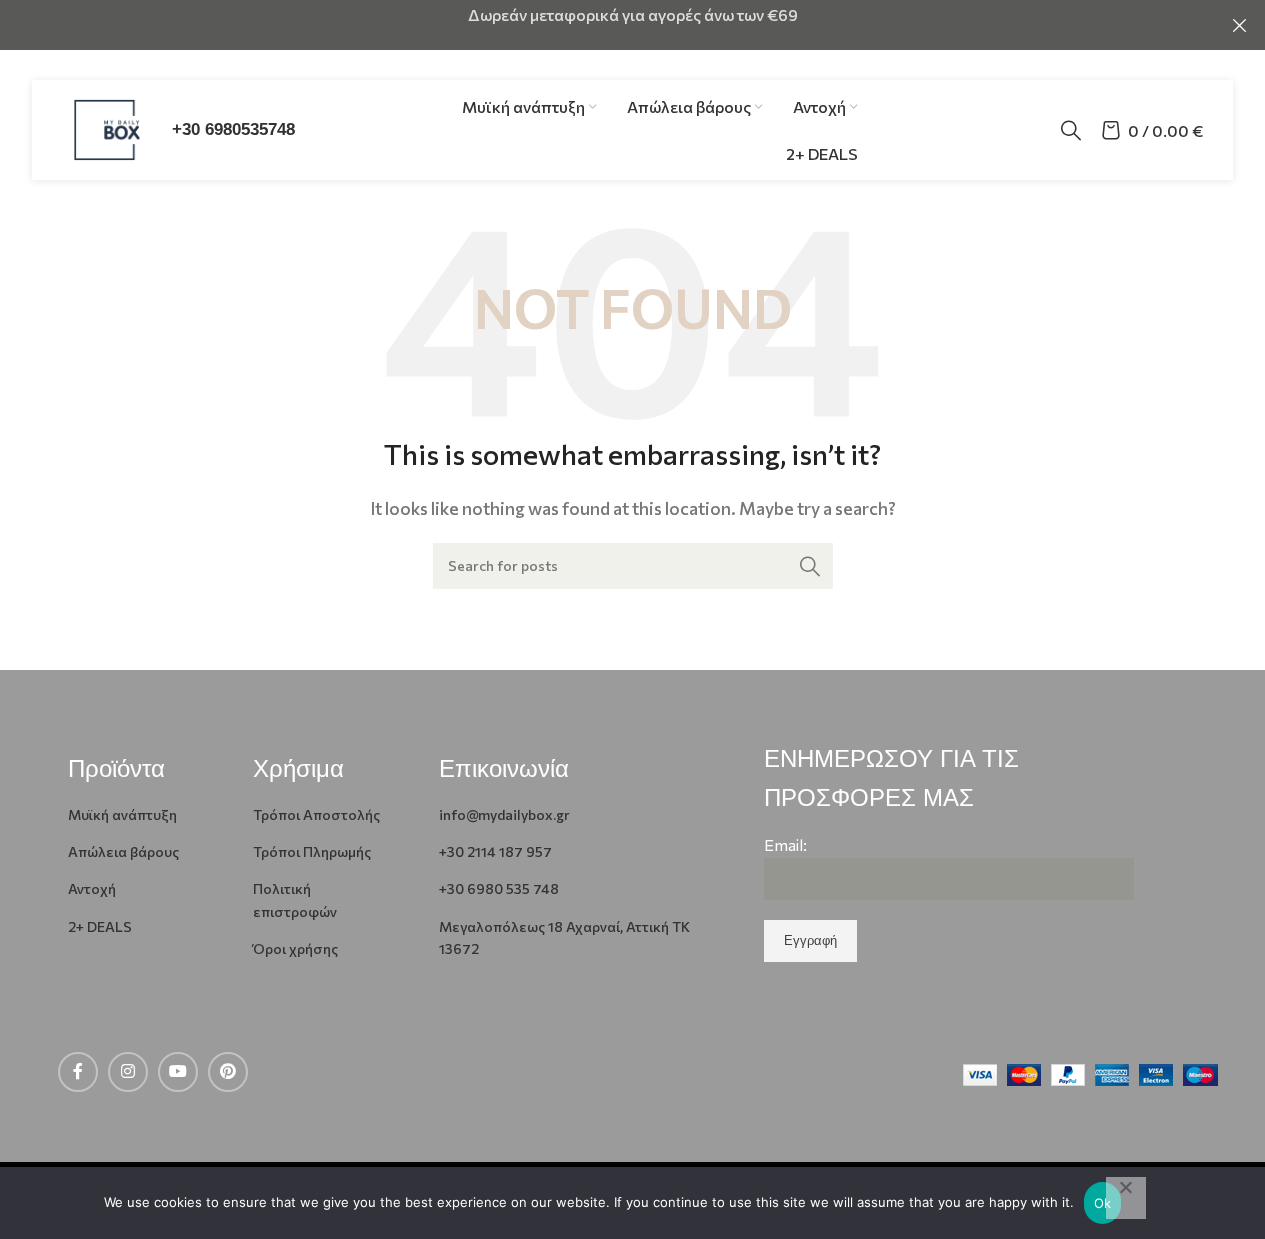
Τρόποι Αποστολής (316, 814)
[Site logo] (107, 127)
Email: (785, 844)
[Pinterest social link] (228, 1072)
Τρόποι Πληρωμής (312, 851)
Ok (1103, 1203)
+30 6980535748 (233, 129)
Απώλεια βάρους (123, 851)
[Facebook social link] (78, 1072)
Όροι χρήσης (295, 948)
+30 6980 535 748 (499, 888)
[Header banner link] (632, 25)
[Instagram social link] (128, 1072)
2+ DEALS (100, 926)
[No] (1126, 1198)
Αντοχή (92, 888)
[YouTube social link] (178, 1072)
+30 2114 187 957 (495, 851)
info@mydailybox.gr (504, 814)
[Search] (1071, 130)
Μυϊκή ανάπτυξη (122, 814)
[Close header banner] (1240, 25)
